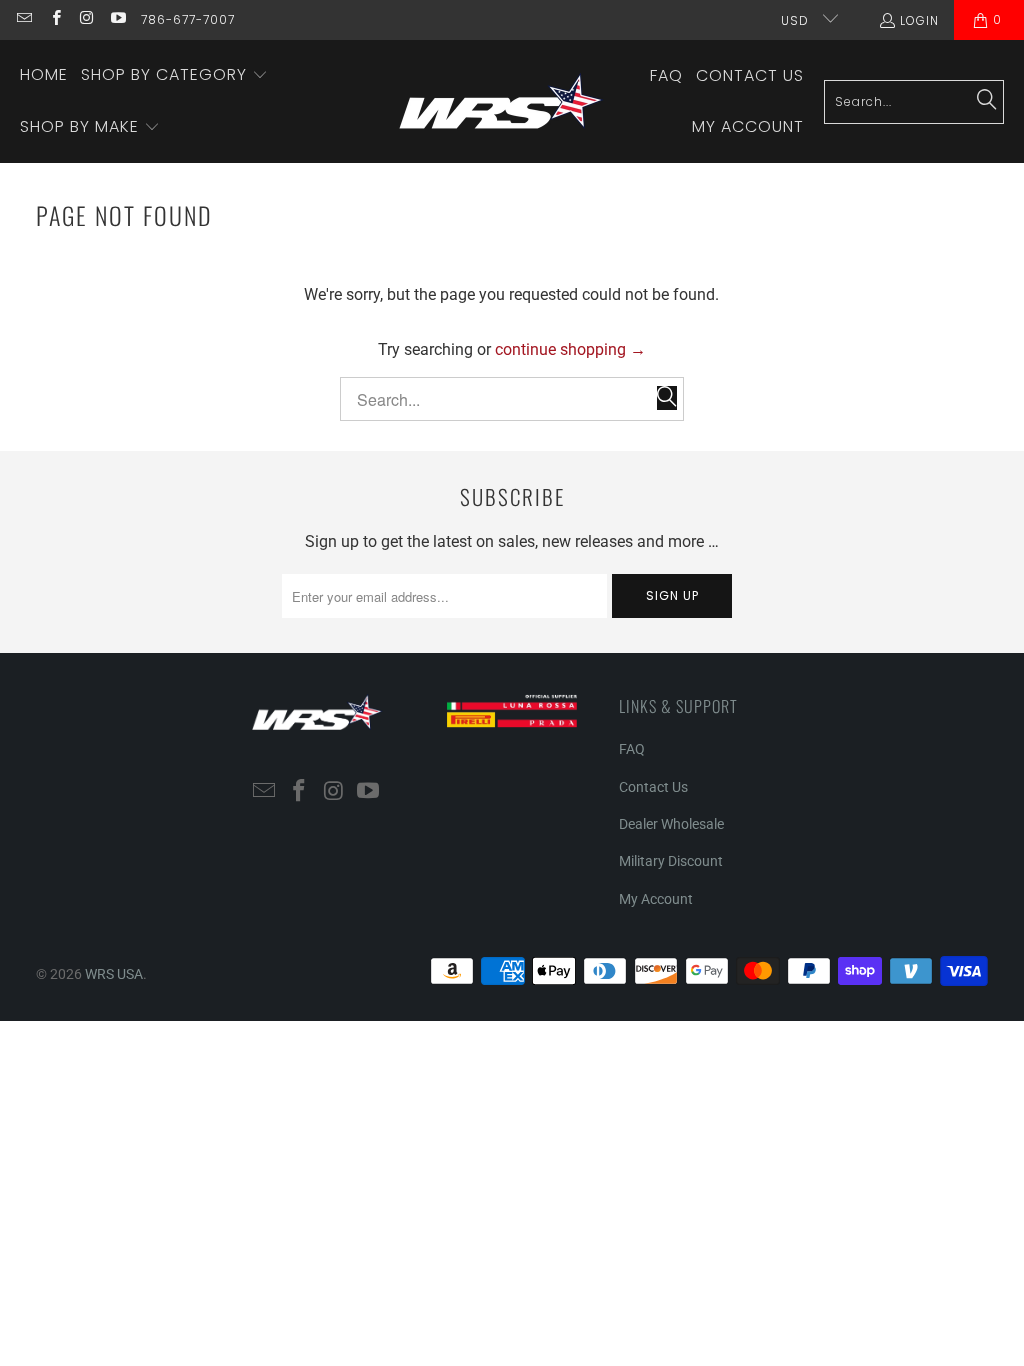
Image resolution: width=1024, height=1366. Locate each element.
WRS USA (114, 974)
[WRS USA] (501, 101)
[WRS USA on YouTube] (117, 19)
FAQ (632, 749)
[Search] (987, 101)
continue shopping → (570, 349)
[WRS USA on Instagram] (86, 19)
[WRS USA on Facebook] (54, 19)
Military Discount (671, 861)
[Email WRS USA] (23, 19)
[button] (174, 76)
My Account (656, 899)
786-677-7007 (188, 19)
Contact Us (653, 787)
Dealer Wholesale (671, 824)
